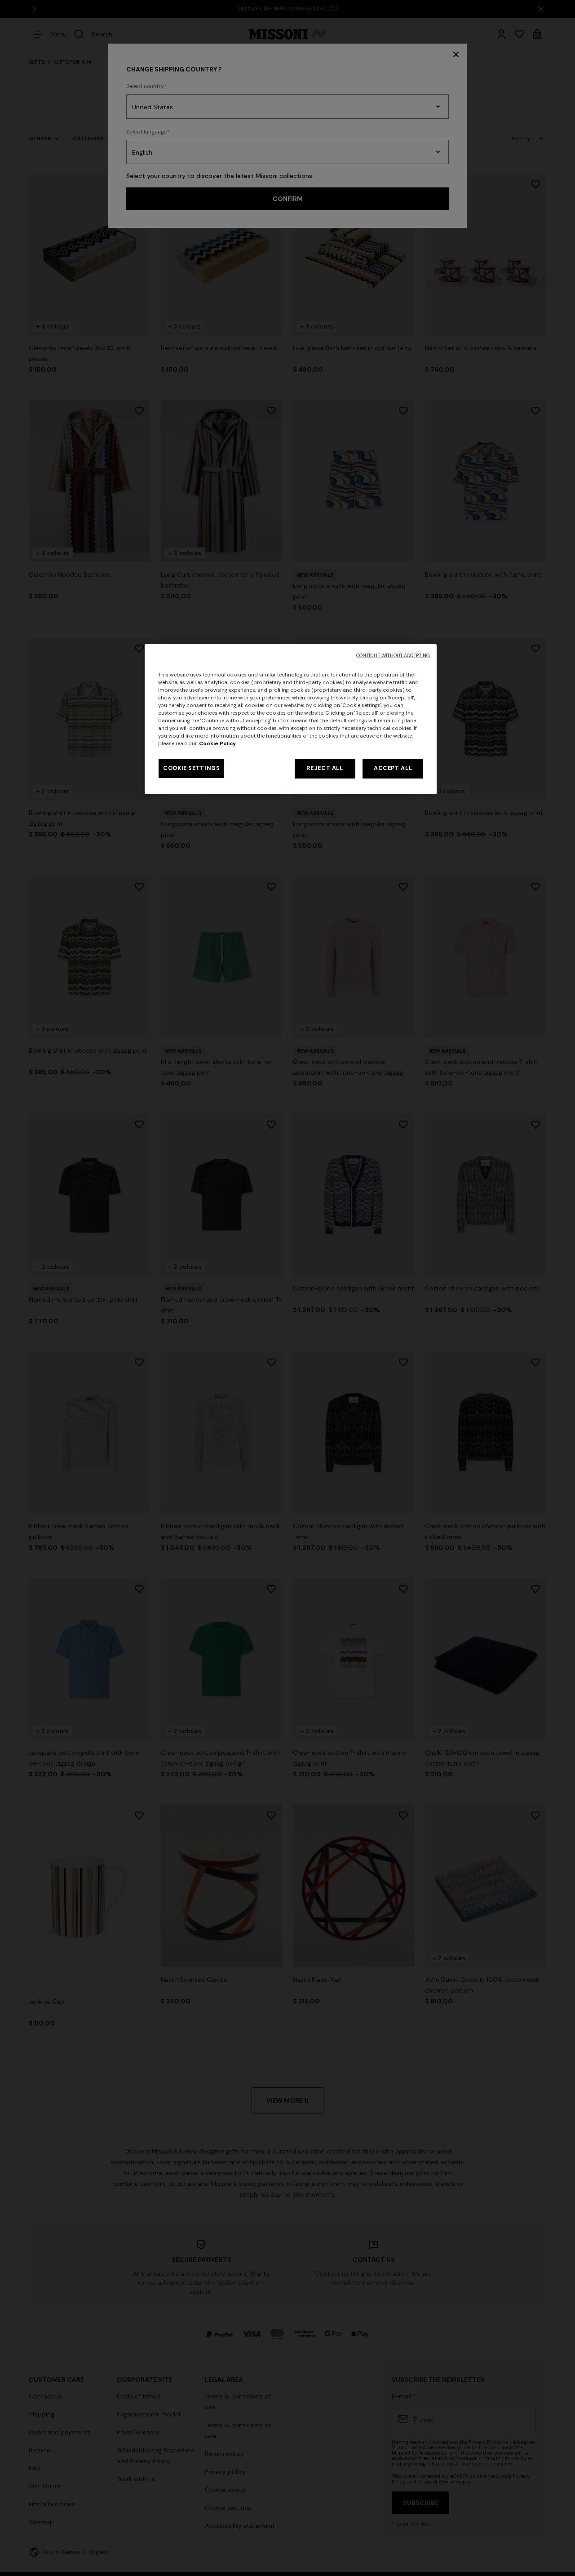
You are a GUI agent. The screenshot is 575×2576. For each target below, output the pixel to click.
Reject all (325, 768)
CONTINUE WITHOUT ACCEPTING (393, 656)
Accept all (393, 768)
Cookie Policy (217, 744)
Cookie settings (191, 768)
